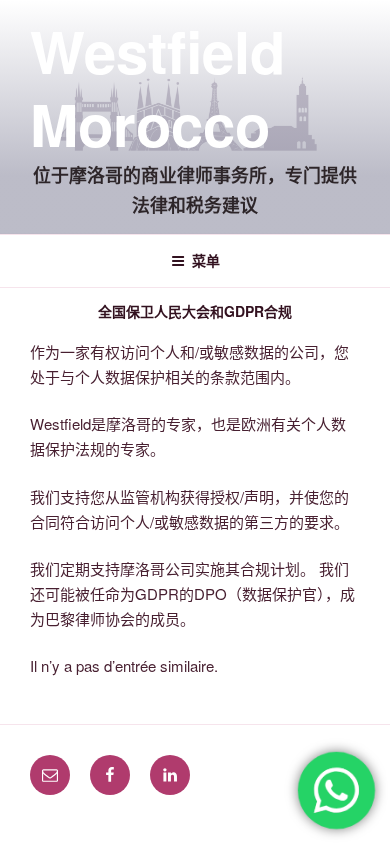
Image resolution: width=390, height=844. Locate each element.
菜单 (206, 260)
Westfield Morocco (157, 87)
